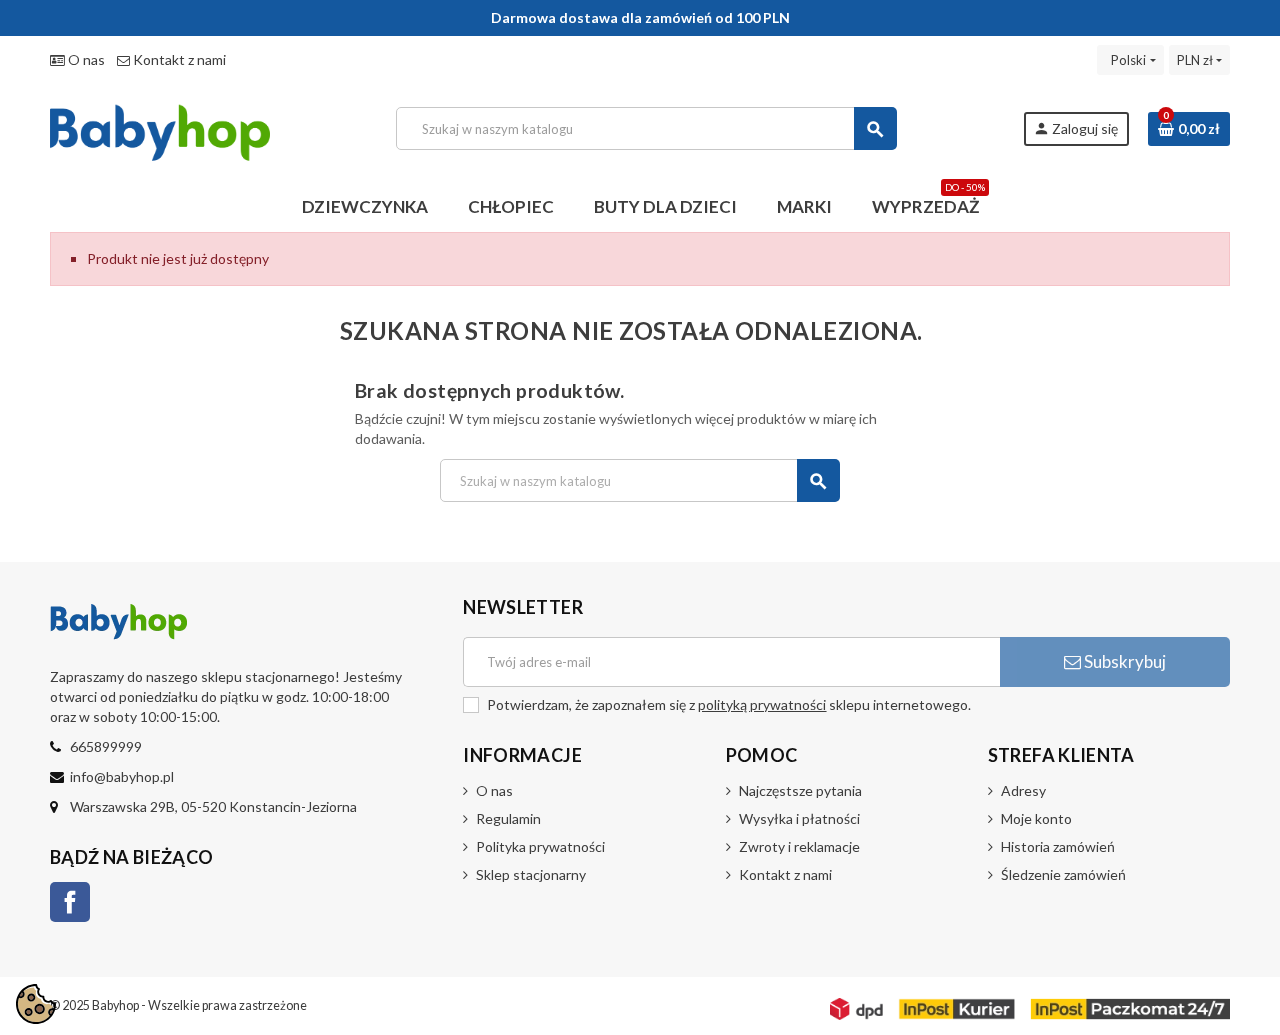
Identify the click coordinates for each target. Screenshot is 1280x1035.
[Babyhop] (160, 126)
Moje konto (1036, 818)
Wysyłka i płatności (799, 818)
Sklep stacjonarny (531, 874)
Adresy (1023, 790)
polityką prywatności (762, 704)
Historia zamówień (1058, 846)
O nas (85, 59)
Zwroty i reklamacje (799, 846)
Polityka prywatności (540, 846)
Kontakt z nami (178, 59)
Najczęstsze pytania (800, 790)
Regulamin (508, 818)
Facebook (70, 902)
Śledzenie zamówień (1063, 874)
